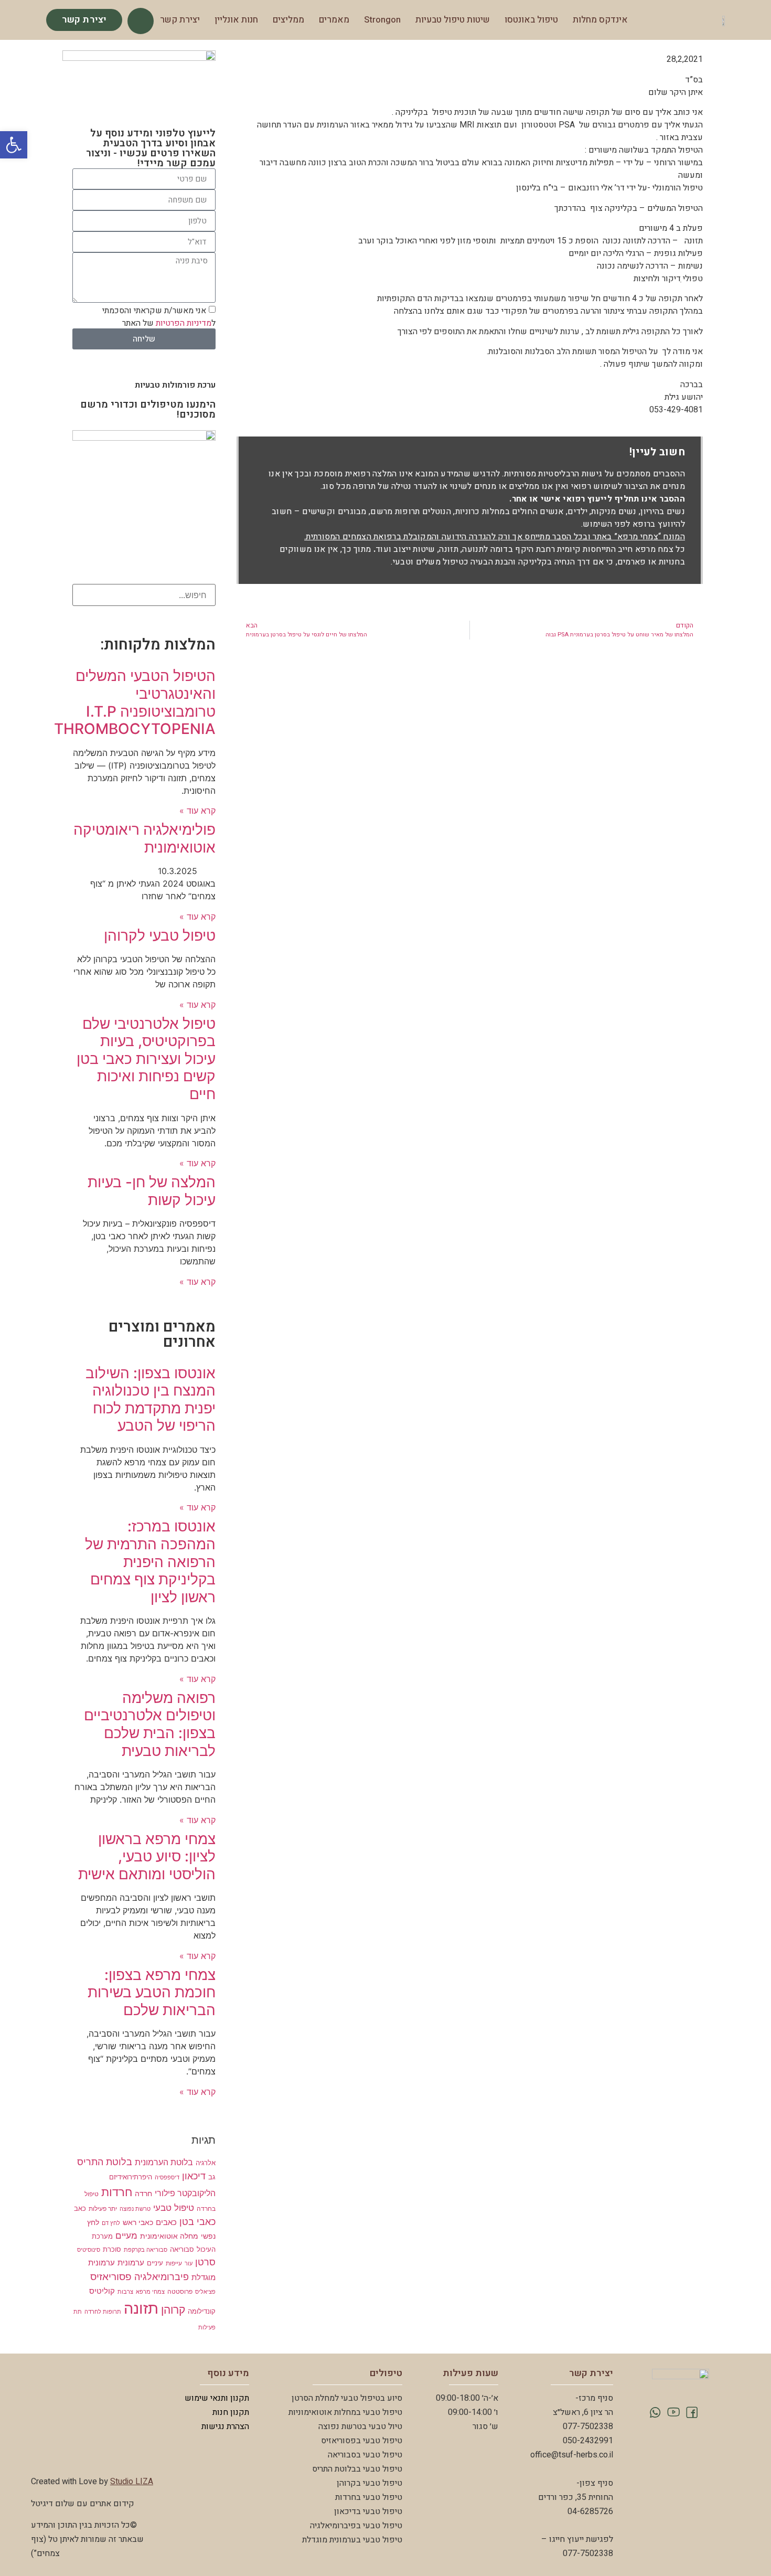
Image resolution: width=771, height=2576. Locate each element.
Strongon (382, 20)
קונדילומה (202, 2311)
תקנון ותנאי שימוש (217, 2398)
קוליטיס (102, 2291)
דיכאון (194, 2176)
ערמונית (131, 2263)
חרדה (143, 2193)
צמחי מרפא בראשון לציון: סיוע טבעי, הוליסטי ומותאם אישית (147, 1856)
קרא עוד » (197, 811)
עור (189, 2264)
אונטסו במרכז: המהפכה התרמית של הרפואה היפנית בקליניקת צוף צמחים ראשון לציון (150, 1561)
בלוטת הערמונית (164, 2162)
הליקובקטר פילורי (185, 2193)
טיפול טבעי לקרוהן (160, 935)
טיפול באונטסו (531, 20)
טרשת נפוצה (135, 2209)
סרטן (205, 2262)
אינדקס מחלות (600, 20)
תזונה (141, 2308)
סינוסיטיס (89, 2250)
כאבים (166, 2222)
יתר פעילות (103, 2209)
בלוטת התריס (105, 2162)
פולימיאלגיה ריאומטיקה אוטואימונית (144, 838)
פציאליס (205, 2292)
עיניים (155, 2263)
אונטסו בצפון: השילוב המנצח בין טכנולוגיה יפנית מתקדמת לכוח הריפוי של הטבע (151, 1399)
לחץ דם (111, 2223)
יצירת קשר (180, 20)
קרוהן (173, 2310)
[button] (14, 145)
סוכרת (112, 2249)
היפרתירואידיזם (131, 2177)
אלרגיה (206, 2163)
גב (212, 2177)
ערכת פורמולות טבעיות (175, 385)
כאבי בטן (197, 2222)
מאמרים (334, 20)
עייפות (174, 2263)
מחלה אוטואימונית (169, 2236)
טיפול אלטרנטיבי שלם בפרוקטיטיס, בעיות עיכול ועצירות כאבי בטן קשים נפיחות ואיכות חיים (146, 1059)
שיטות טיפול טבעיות (453, 20)
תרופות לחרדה (103, 2312)
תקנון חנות (231, 2412)
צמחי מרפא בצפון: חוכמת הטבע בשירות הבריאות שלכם (152, 1992)
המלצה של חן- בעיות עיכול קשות (152, 1191)
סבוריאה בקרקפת (146, 2250)
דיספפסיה (167, 2178)
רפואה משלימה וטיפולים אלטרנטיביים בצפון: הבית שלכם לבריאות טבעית (150, 1724)
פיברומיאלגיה (162, 2277)
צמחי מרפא (150, 2292)
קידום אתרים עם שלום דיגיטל (83, 2504)
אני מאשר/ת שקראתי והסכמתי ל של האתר (159, 317)
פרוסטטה (180, 2292)
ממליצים (288, 20)
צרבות (125, 2292)
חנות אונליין (236, 20)
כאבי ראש (138, 2222)
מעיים (126, 2235)
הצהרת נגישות (225, 2426)
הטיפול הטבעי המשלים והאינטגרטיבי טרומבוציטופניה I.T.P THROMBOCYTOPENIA (135, 702)
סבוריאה (182, 2249)
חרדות (117, 2192)
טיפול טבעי (174, 2207)
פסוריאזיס (111, 2276)
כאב (80, 2208)
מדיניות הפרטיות (184, 323)
